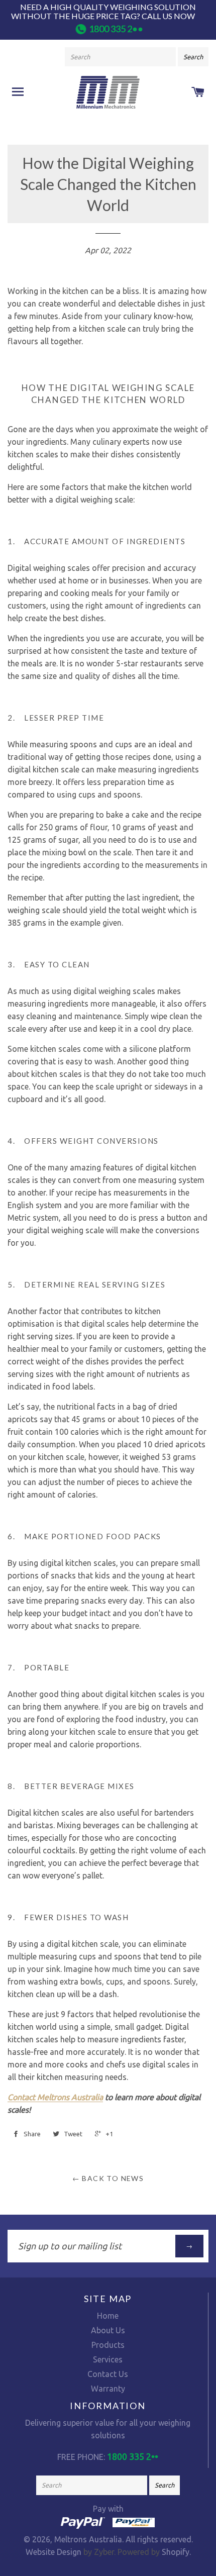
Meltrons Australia (88, 2539)
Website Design (53, 2552)
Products (108, 2345)
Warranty (108, 2389)
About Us (108, 2330)
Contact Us (108, 2374)
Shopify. (175, 2552)
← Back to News (108, 2178)
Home (108, 2316)
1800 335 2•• (116, 29)
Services (108, 2359)
